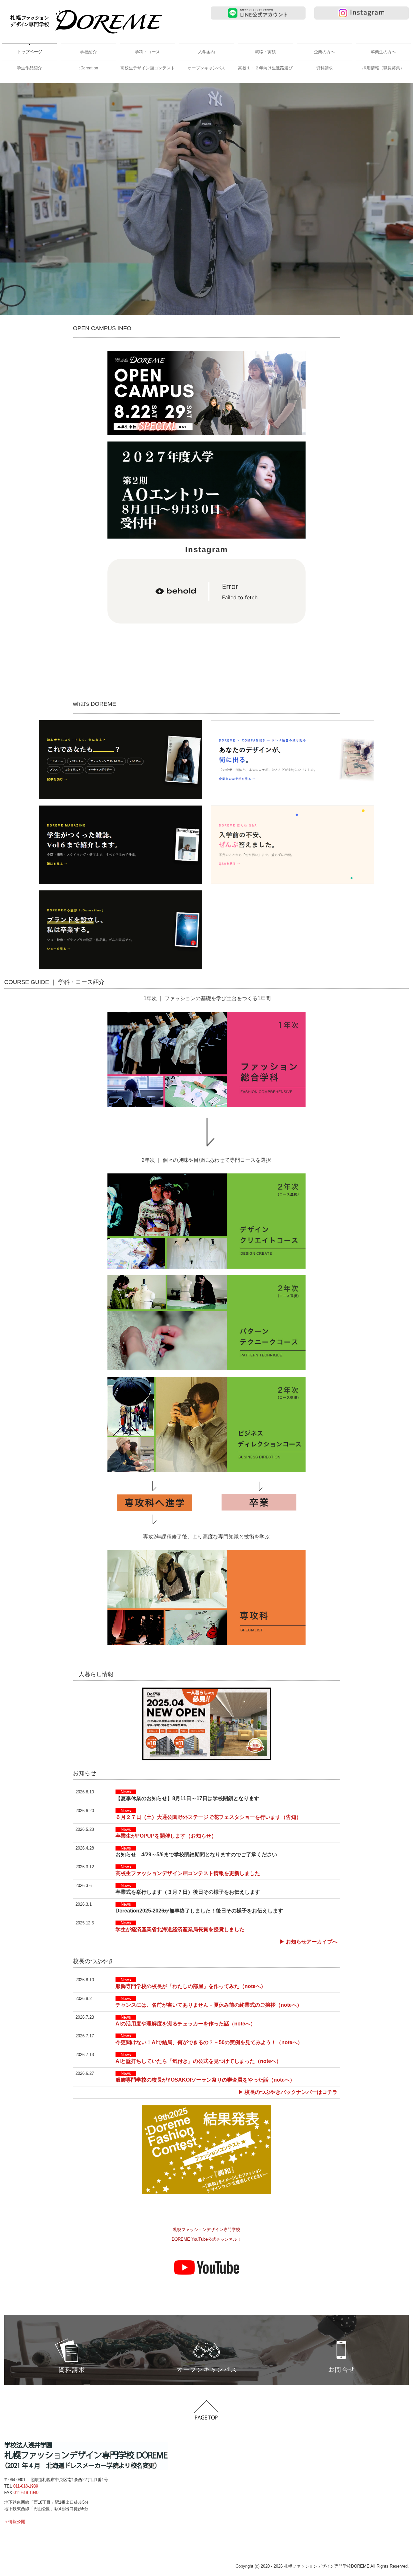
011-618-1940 (26, 2493)
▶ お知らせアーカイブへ (308, 1942)
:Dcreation (89, 68)
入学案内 (206, 52)
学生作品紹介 (29, 68)
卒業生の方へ (383, 52)
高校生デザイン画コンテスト (148, 68)
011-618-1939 (26, 2486)
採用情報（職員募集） (383, 68)
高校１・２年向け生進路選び (265, 68)
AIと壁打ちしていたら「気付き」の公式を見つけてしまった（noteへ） (198, 2061)
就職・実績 (265, 52)
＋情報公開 (15, 2522)
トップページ (30, 52)
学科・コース (147, 52)
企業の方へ (324, 52)
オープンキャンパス (206, 68)
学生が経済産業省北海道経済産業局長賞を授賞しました (180, 1929)
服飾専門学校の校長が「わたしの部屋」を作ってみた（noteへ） (191, 1986)
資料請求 (325, 68)
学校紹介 (88, 52)
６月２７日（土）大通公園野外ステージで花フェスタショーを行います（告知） (208, 1817)
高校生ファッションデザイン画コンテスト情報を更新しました (188, 1873)
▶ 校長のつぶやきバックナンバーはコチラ (288, 2092)
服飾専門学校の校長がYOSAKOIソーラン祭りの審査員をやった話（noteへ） (205, 2080)
